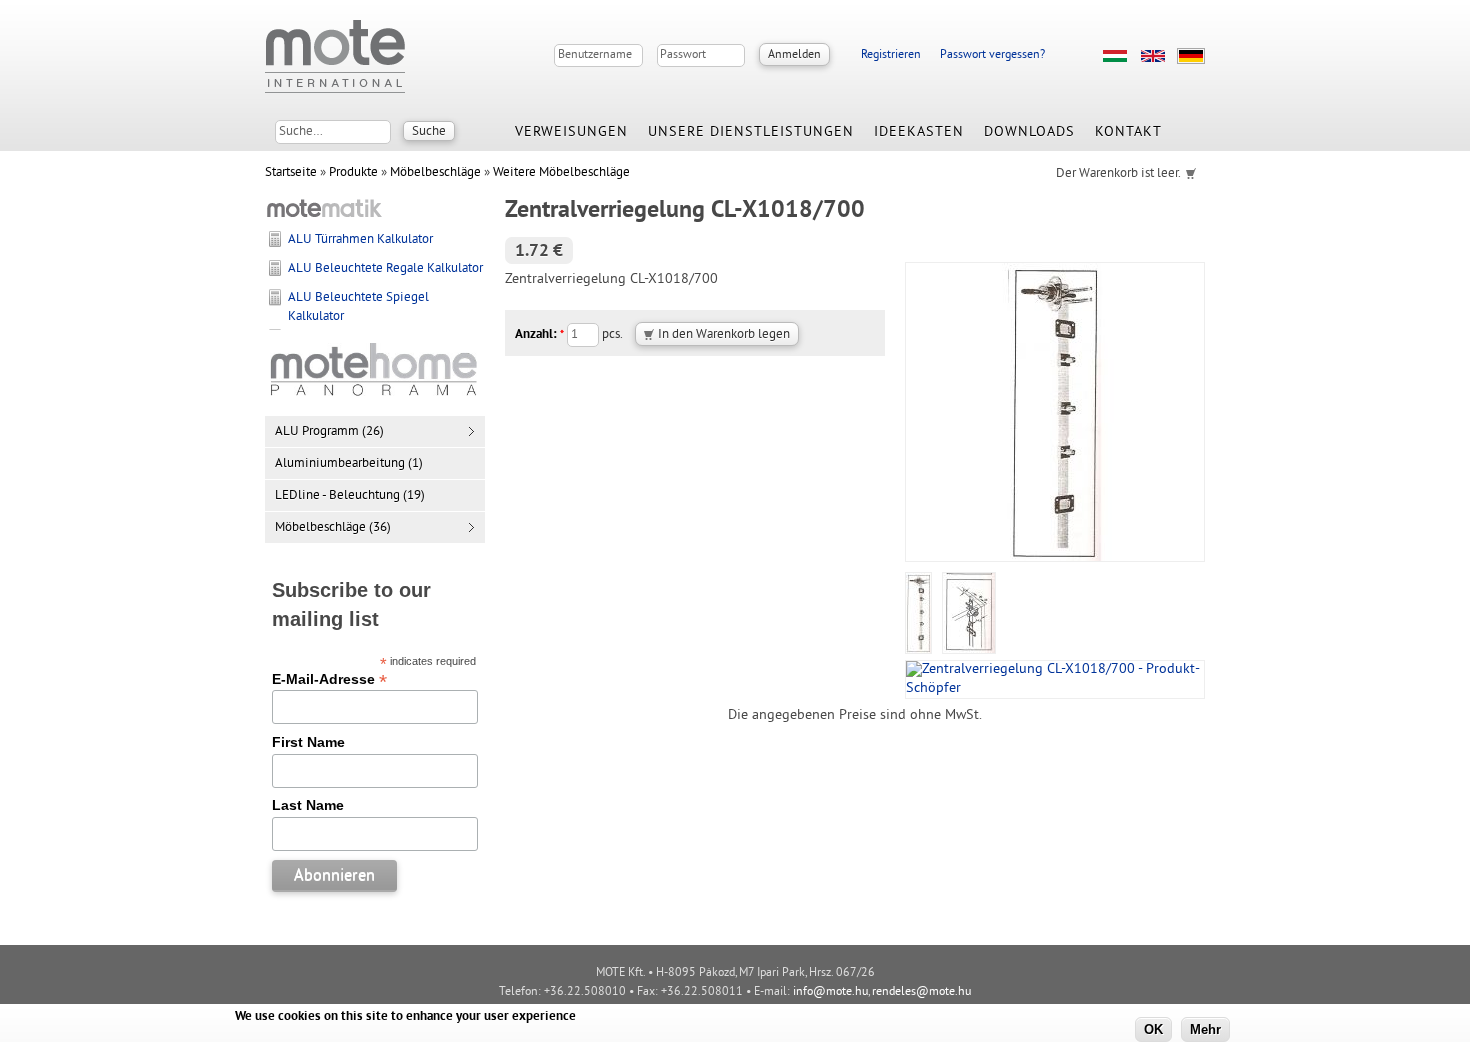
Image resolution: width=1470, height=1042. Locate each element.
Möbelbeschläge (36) (333, 528)
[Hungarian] (1115, 56)
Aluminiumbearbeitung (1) (349, 464)
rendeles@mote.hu (921, 992)
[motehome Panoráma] (375, 397)
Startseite (291, 173)
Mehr (1205, 1029)
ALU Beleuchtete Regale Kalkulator (385, 269)
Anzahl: (539, 335)
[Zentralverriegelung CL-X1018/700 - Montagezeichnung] (969, 650)
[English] (1153, 56)
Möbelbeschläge (435, 173)
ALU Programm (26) (329, 432)
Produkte (353, 173)
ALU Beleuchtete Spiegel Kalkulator (358, 307)
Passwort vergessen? (992, 55)
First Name (308, 742)
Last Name (308, 805)
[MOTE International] (335, 56)
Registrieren (891, 55)
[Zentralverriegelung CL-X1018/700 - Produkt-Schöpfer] (1055, 688)
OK (1153, 1029)
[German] (1191, 56)
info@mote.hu (830, 992)
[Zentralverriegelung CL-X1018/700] (918, 650)
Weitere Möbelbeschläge (561, 173)
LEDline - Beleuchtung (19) (350, 496)
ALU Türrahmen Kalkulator (360, 240)
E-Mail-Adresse (329, 679)
